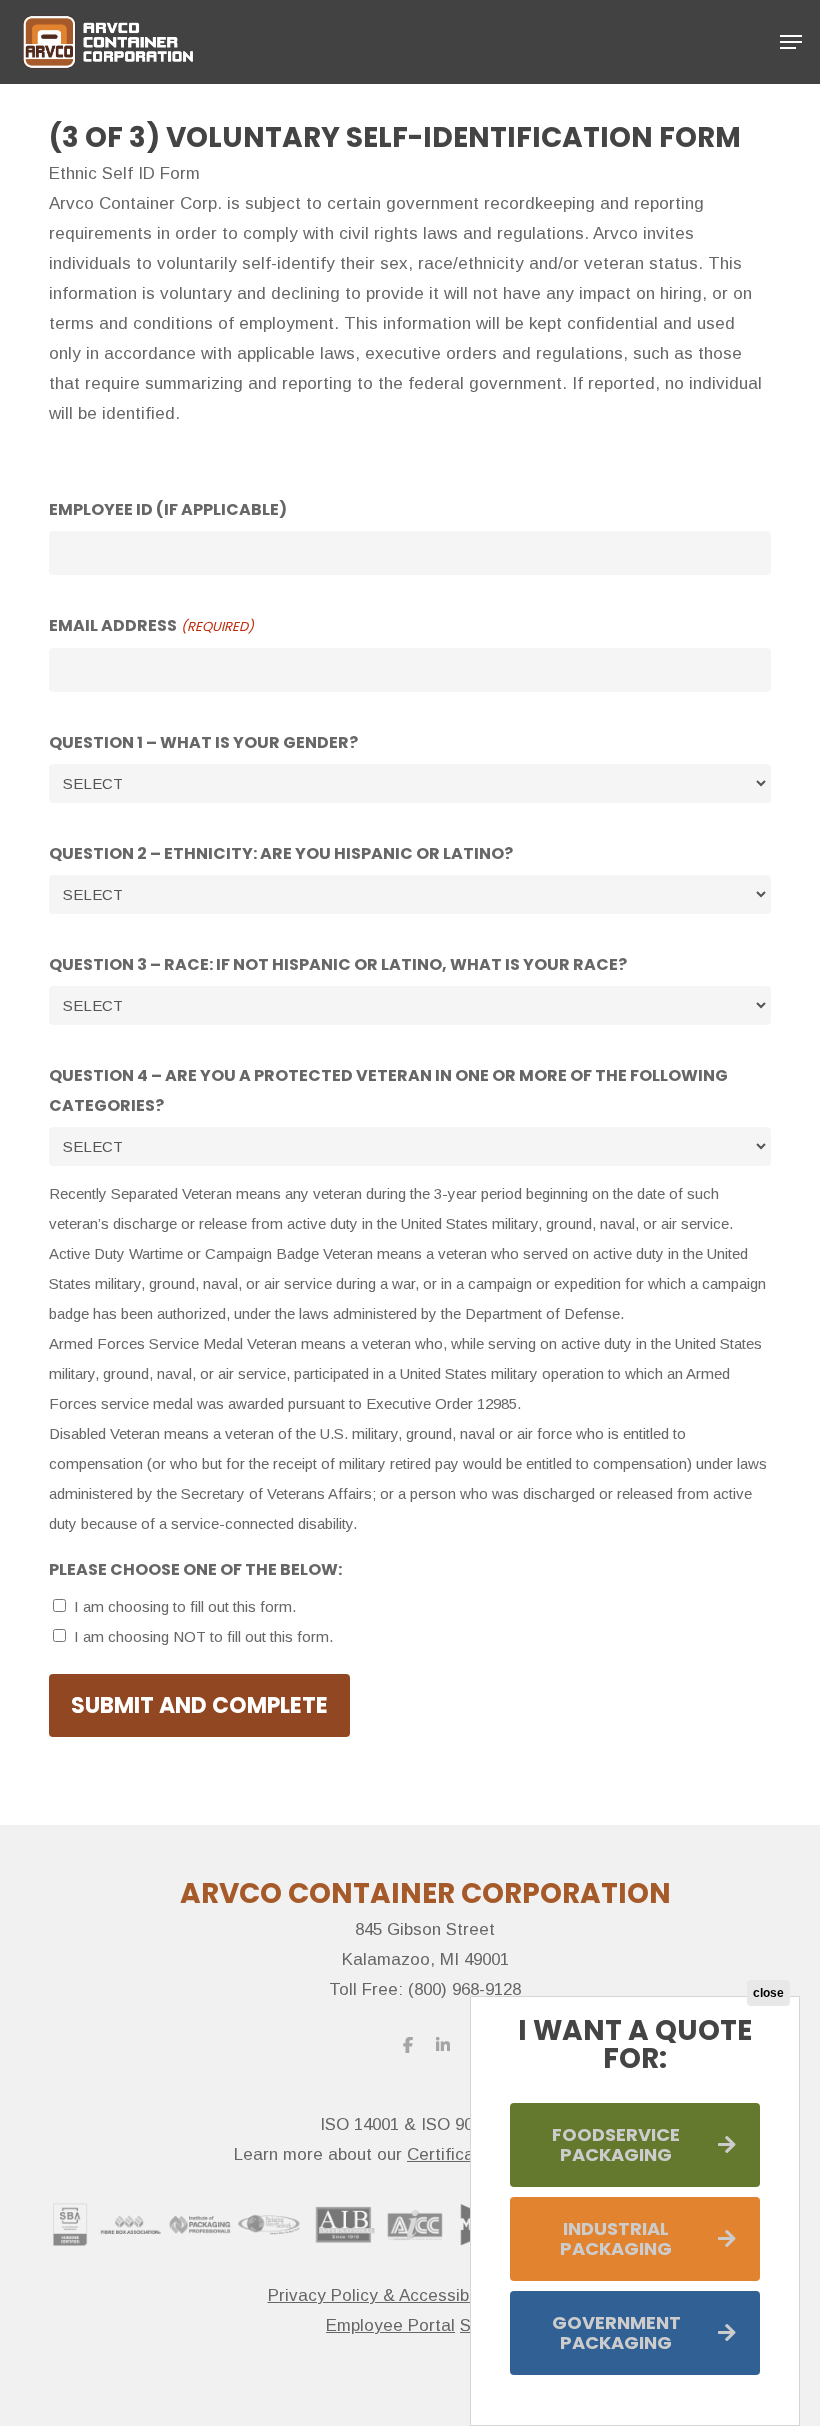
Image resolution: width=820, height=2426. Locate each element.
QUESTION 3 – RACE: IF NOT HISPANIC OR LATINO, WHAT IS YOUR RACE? (338, 964)
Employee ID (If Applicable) (168, 509)
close (768, 1993)
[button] (791, 42)
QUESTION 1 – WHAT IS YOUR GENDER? (203, 742)
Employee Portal (390, 2325)
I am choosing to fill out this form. (185, 1606)
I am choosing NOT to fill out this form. (203, 1636)
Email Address (151, 625)
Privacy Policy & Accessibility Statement (425, 2295)
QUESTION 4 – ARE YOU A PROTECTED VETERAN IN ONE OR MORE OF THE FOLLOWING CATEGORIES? (388, 1090)
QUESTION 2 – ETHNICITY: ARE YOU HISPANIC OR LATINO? (281, 853)
